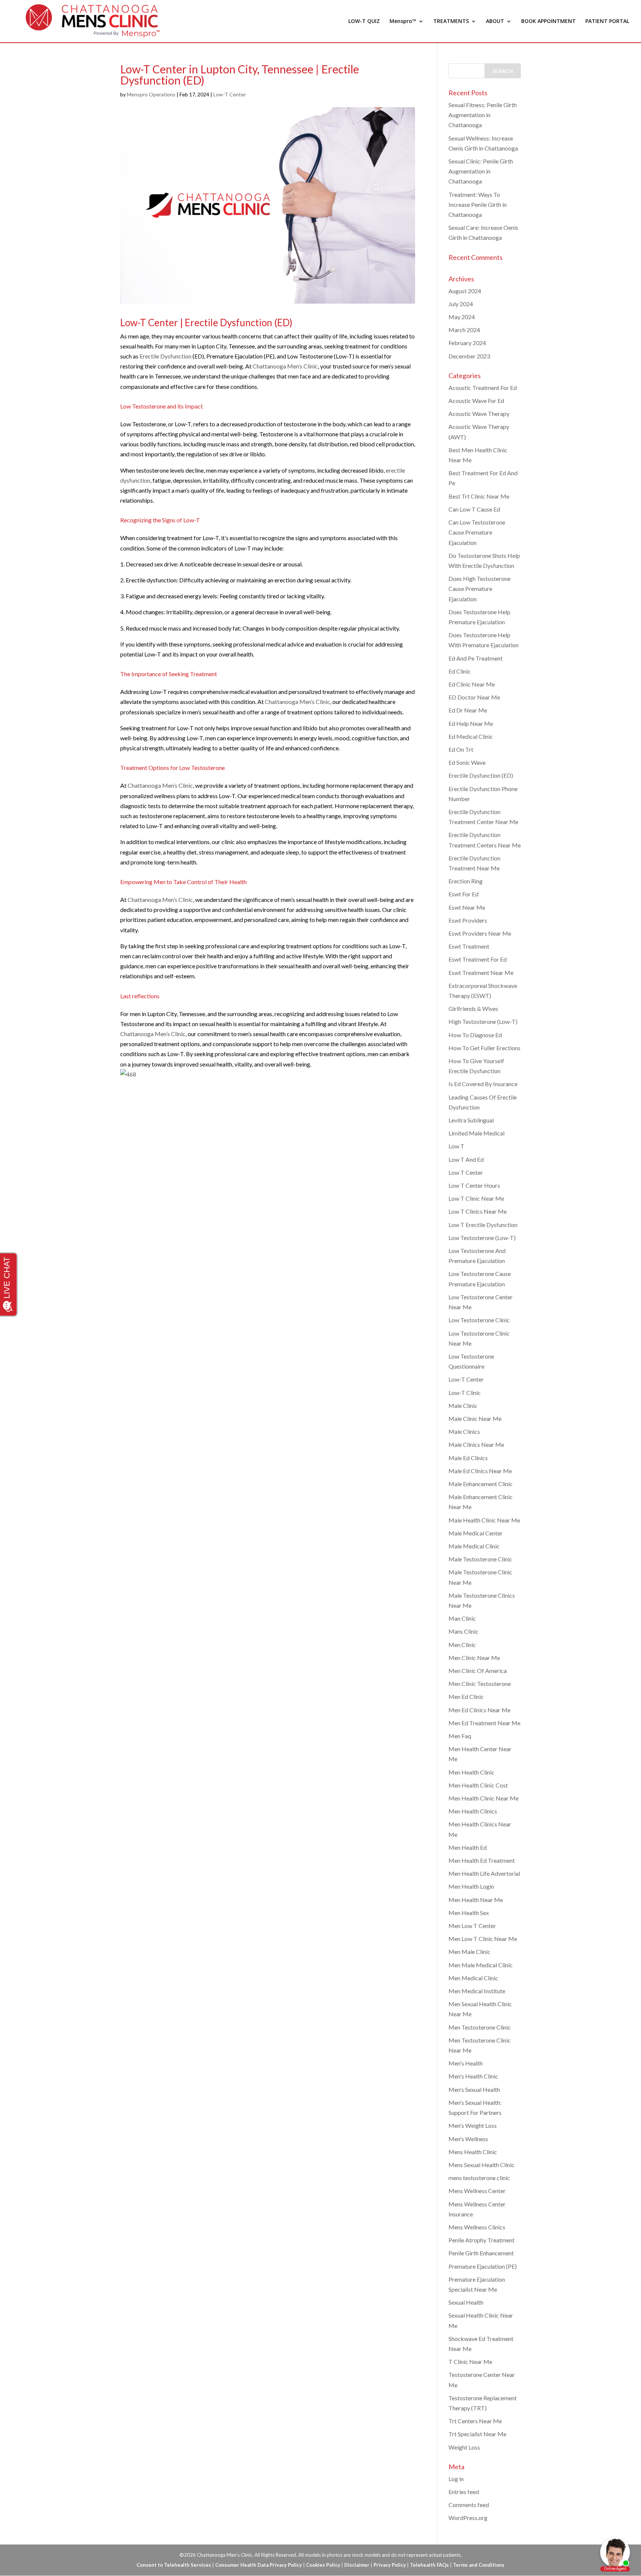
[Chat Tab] (320, 1288)
